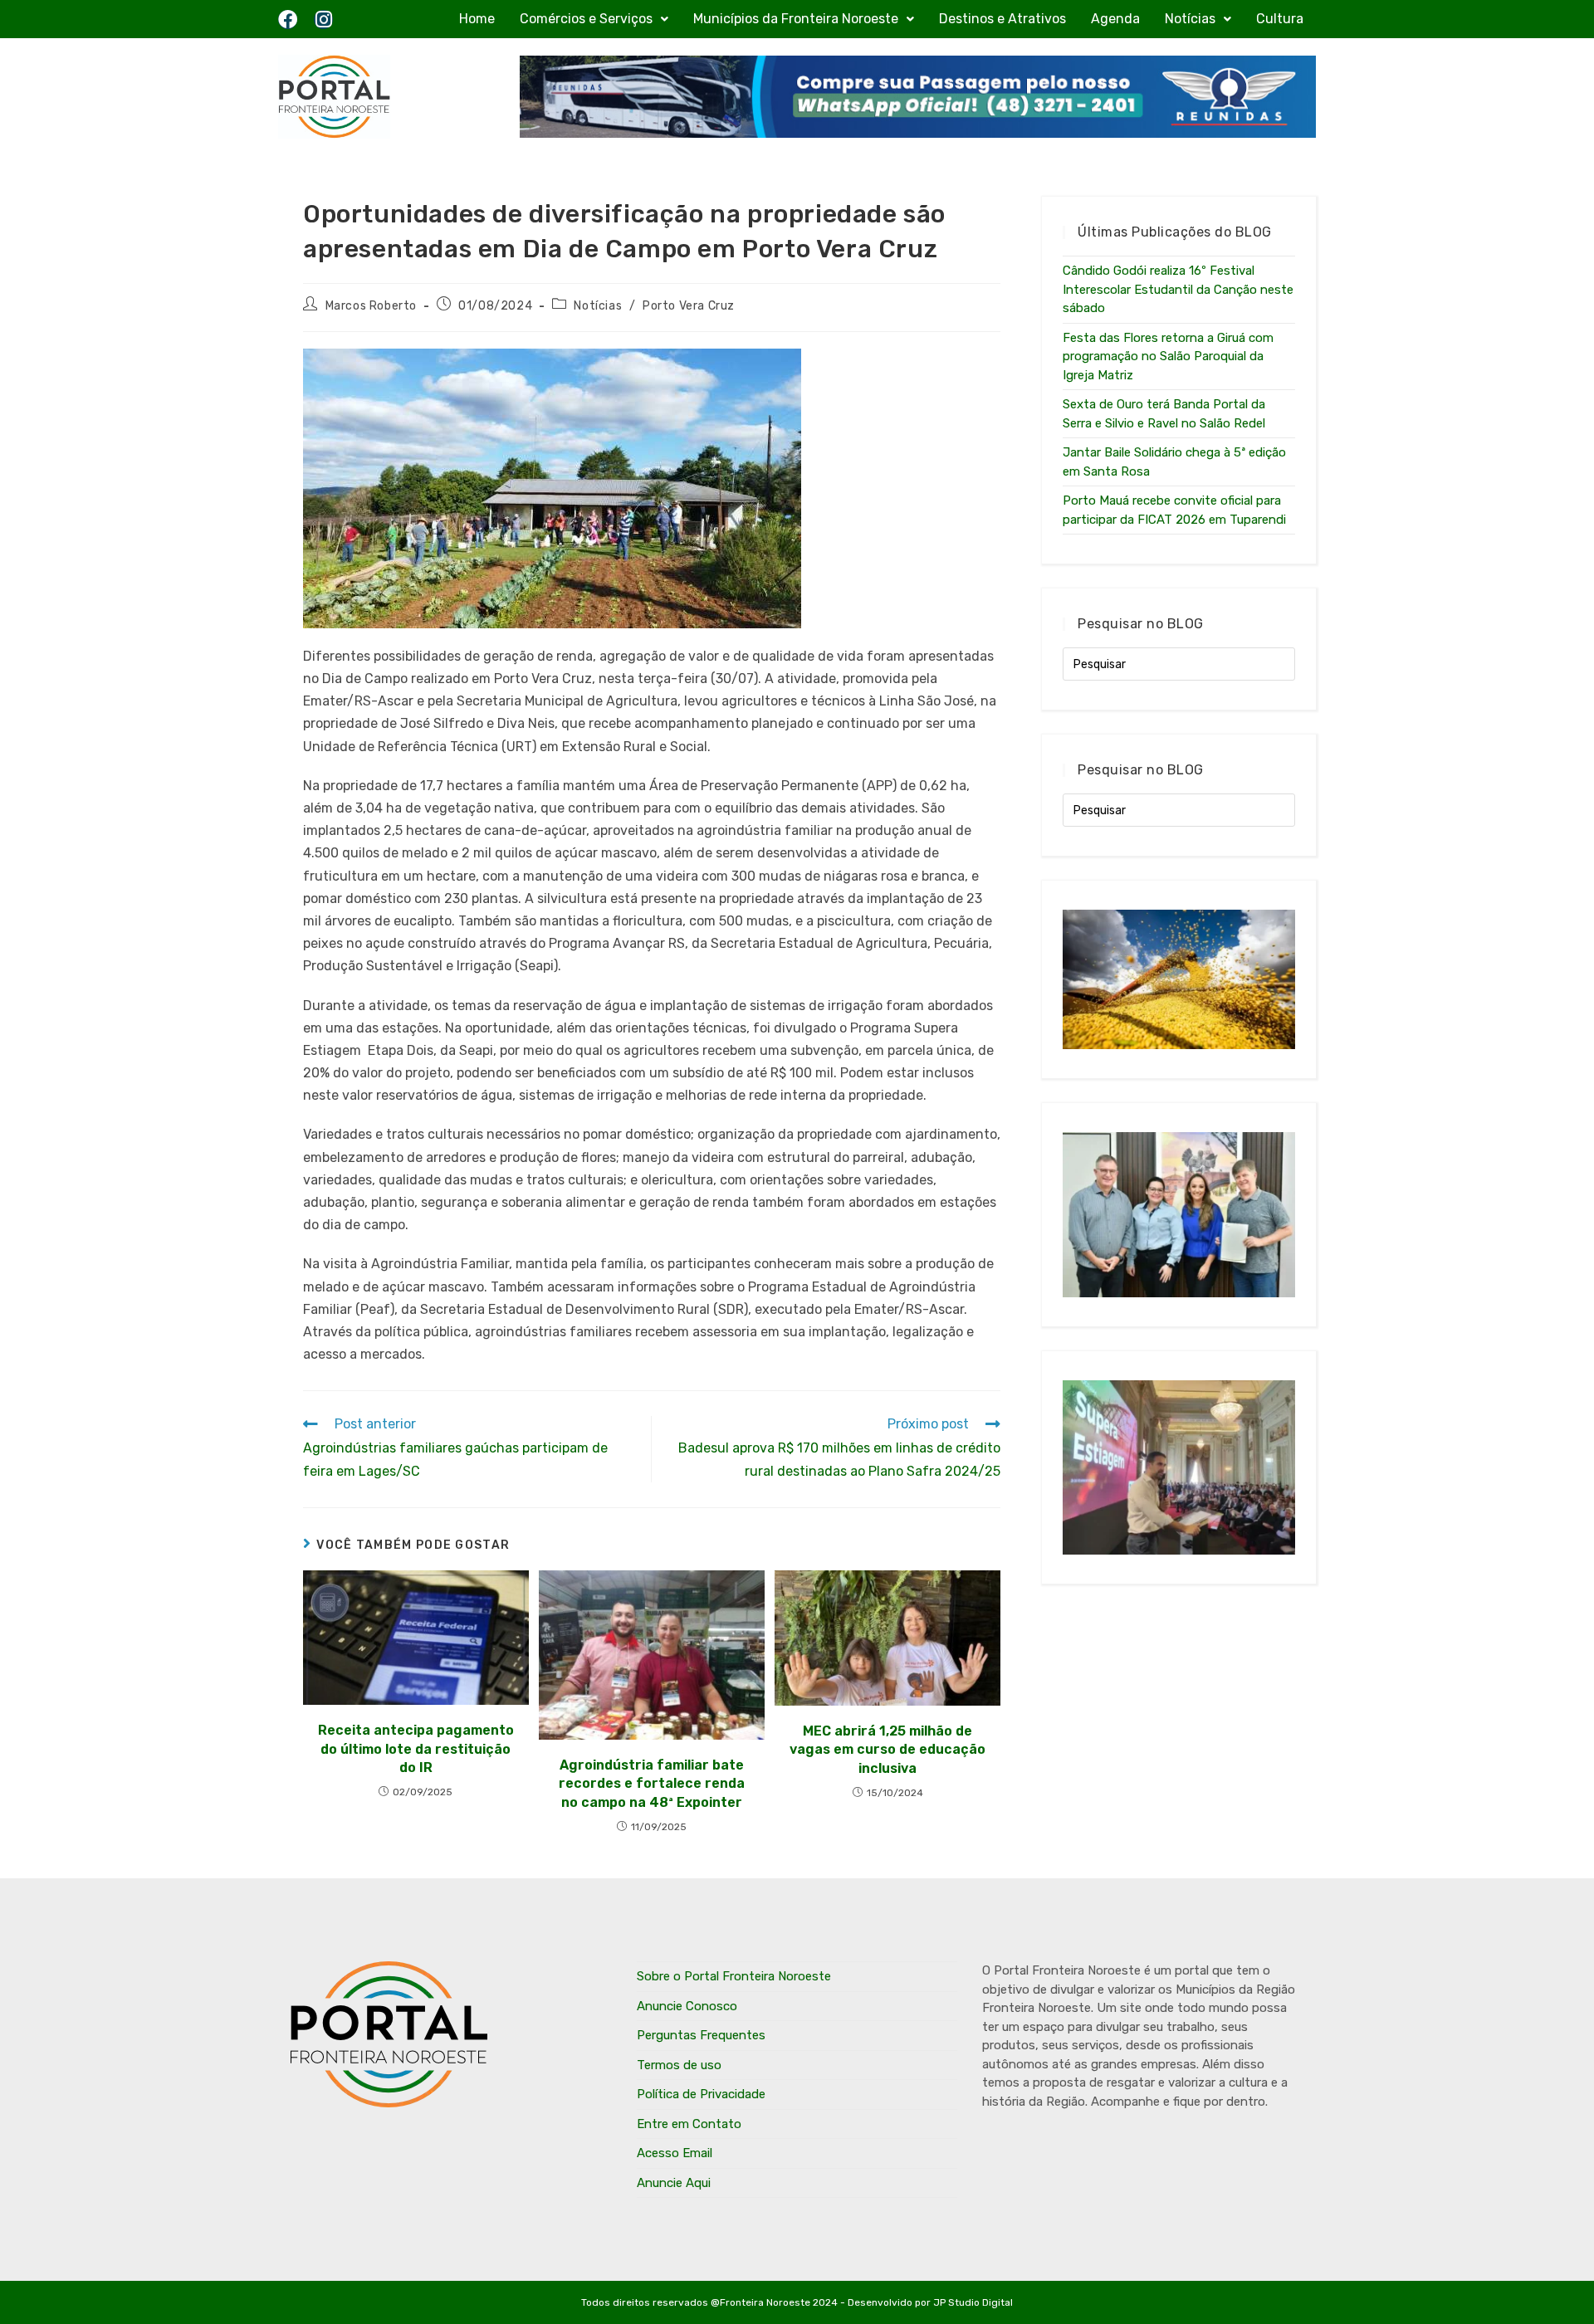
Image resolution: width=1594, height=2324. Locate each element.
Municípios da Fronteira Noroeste (796, 19)
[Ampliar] (780, 370)
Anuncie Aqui (674, 2183)
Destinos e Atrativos (1002, 19)
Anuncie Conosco (687, 2006)
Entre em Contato (689, 2124)
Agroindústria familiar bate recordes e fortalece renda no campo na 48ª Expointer (652, 1784)
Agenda (1115, 19)
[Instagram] (323, 20)
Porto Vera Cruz (689, 306)
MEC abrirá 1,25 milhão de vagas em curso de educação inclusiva (887, 1750)
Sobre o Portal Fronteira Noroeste (734, 1976)
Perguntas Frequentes (701, 2035)
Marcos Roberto (371, 306)
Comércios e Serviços (586, 19)
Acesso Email (675, 2153)
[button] (594, 19)
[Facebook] (288, 20)
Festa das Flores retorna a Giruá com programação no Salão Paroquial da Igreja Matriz (1168, 356)
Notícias (1190, 19)
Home (477, 19)
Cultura (1280, 19)
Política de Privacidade (701, 2094)
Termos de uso (679, 2065)
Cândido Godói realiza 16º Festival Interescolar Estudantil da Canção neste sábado (1178, 289)
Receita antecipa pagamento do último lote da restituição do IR (416, 1749)
